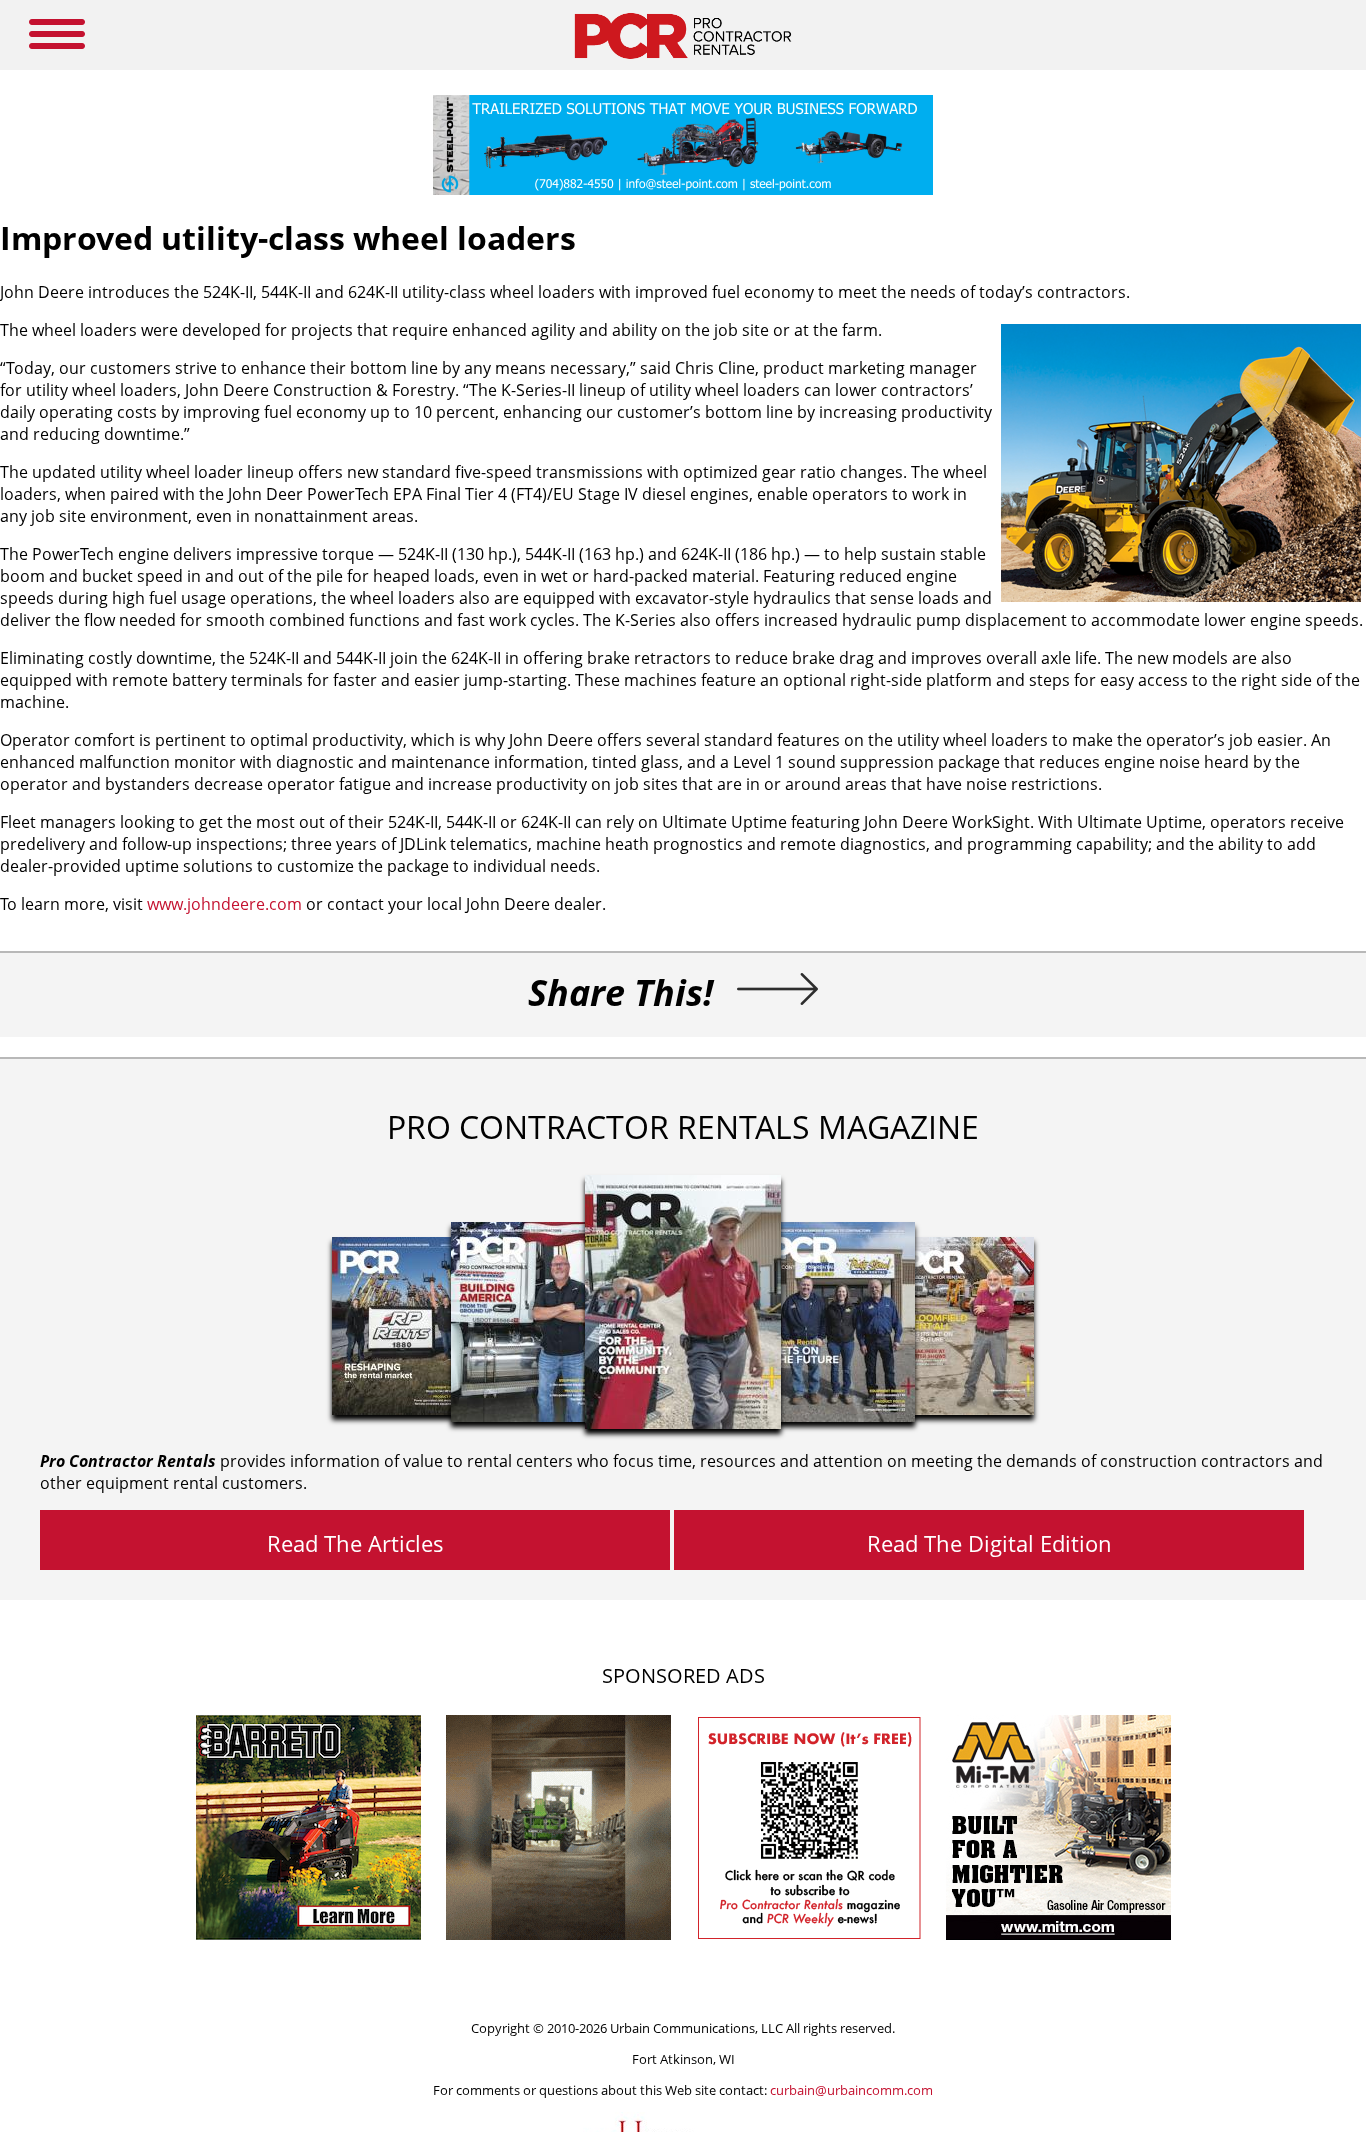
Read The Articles (355, 1543)
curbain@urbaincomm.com (851, 2090)
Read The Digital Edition (989, 1543)
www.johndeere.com (224, 904)
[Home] (682, 64)
